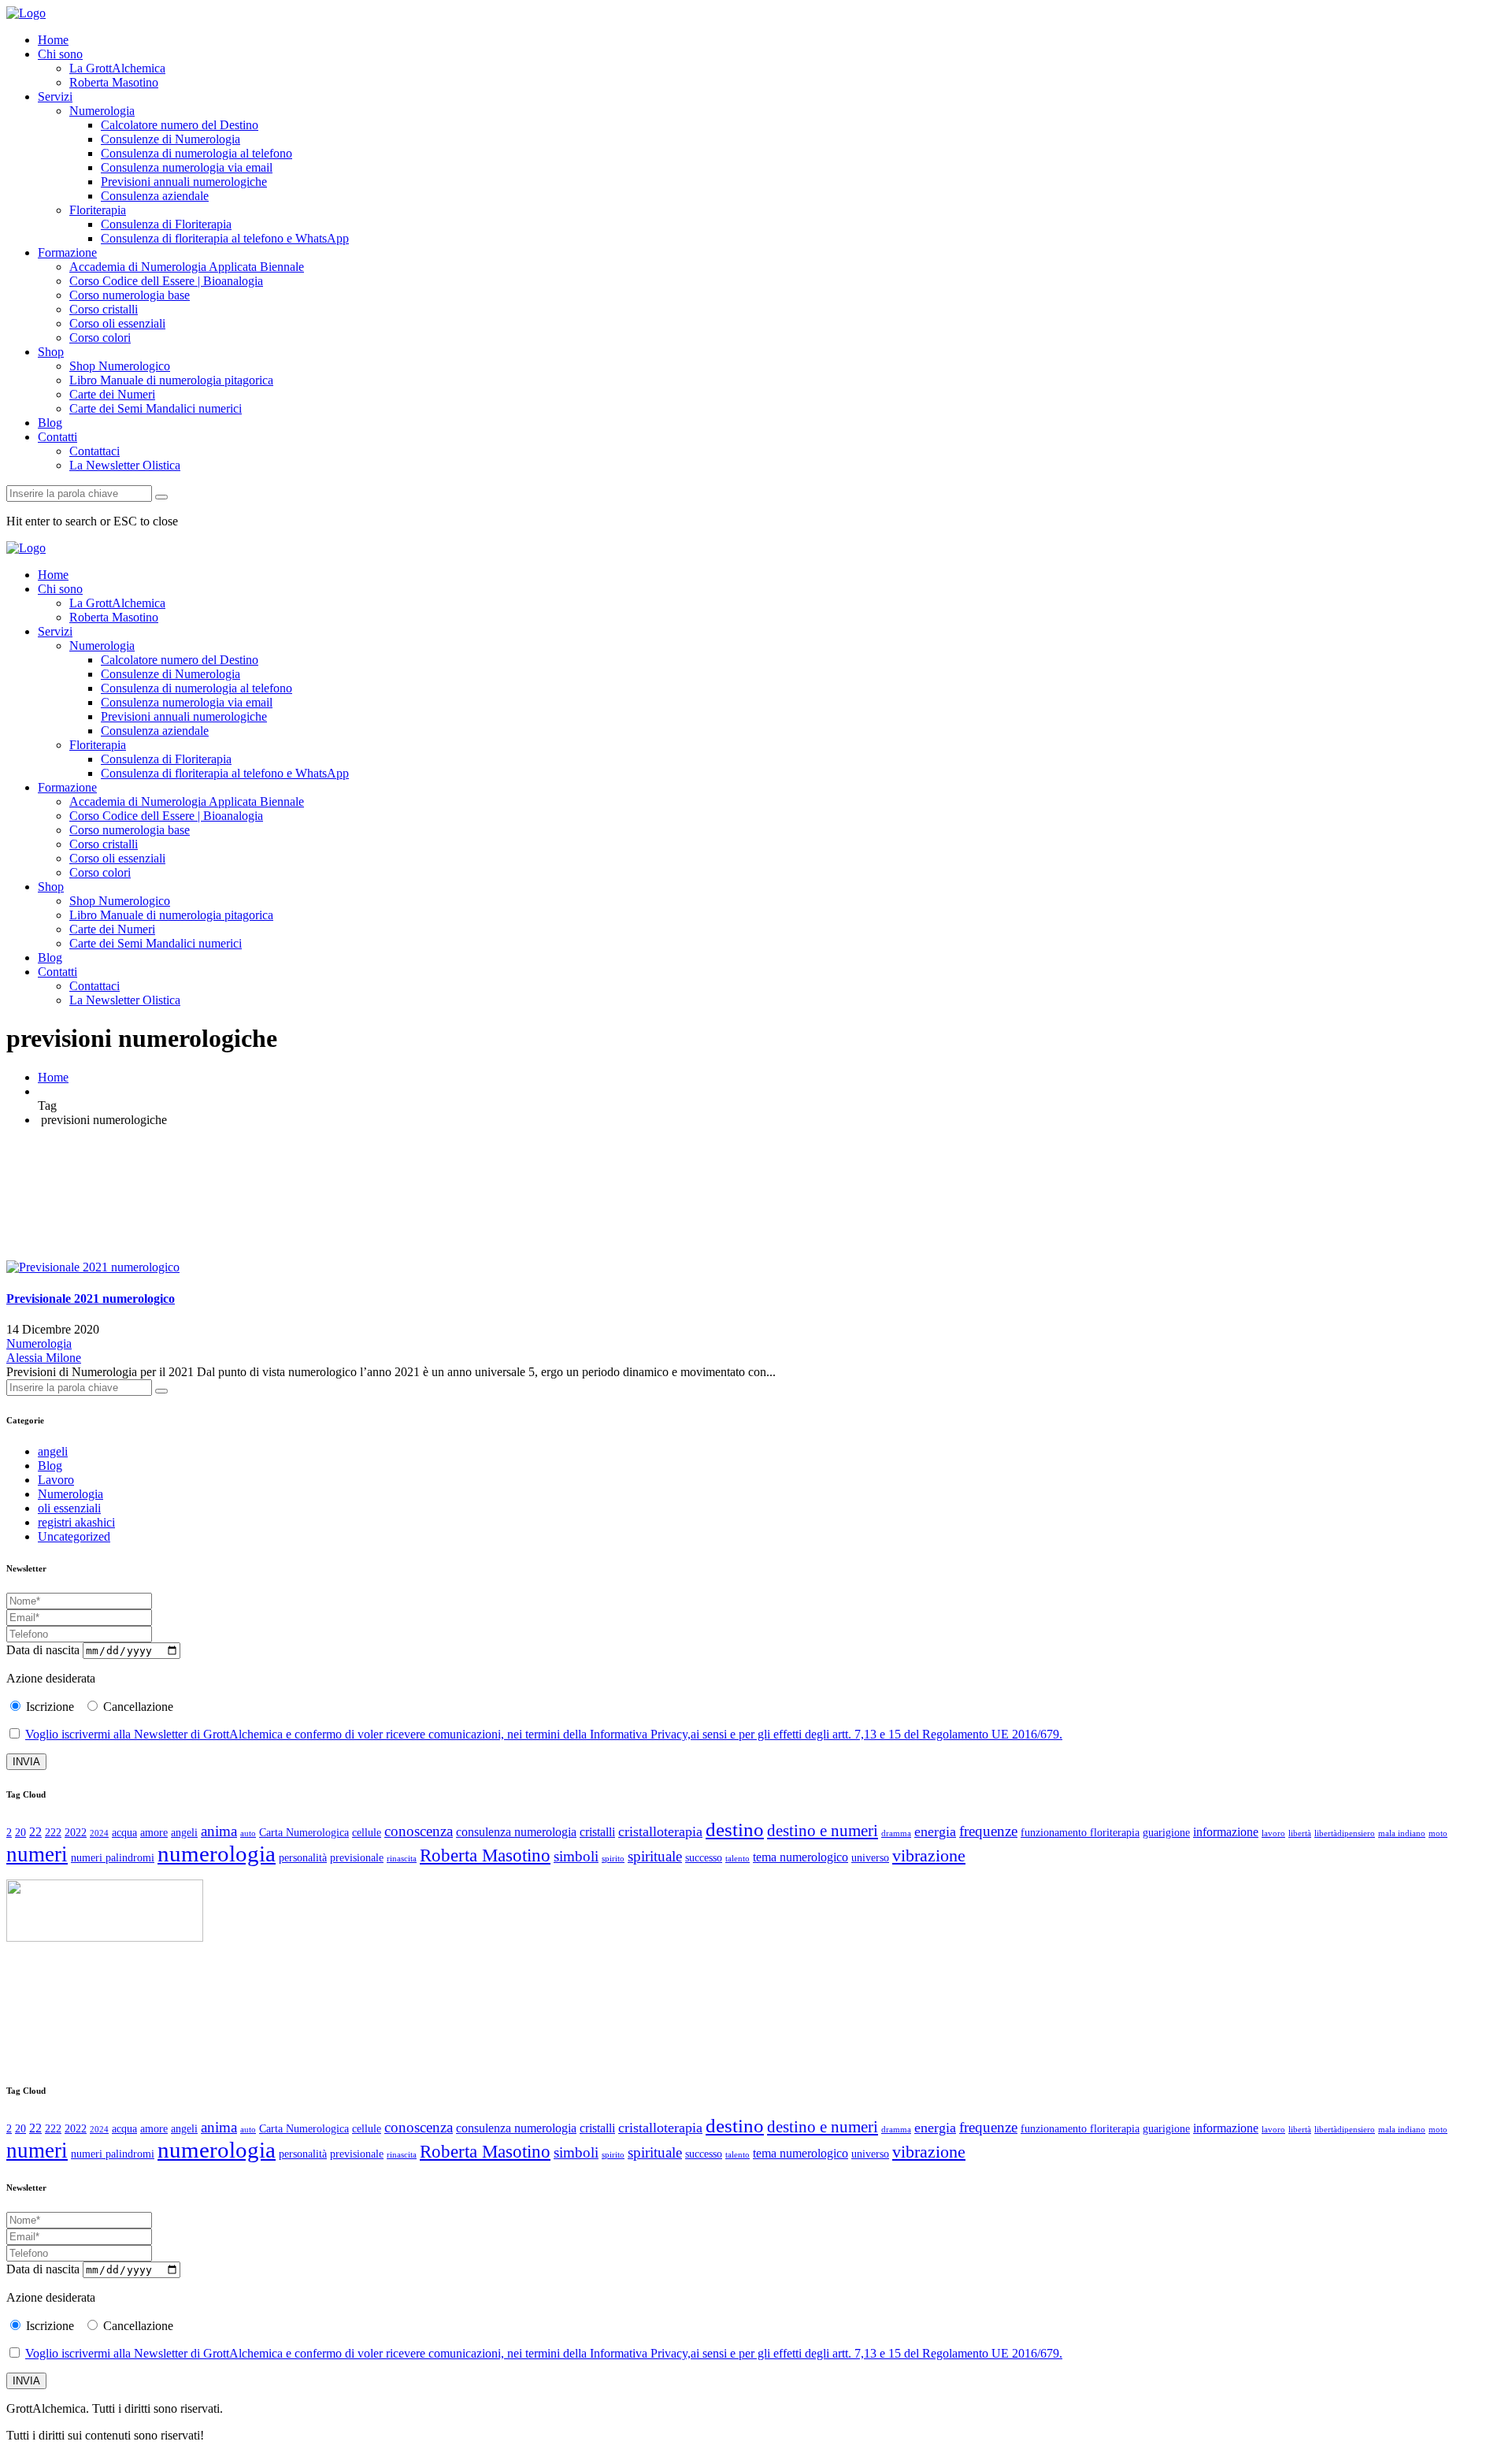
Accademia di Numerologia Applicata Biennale (187, 267)
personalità (303, 1858)
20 (20, 1833)
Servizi (55, 96)
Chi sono (60, 54)
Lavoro (56, 1480)
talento (737, 1859)
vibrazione (929, 1855)
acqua (124, 1833)
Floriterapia (98, 210)
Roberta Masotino (114, 82)
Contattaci (94, 451)
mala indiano (1402, 1833)
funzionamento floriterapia (1080, 1833)
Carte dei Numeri (112, 394)
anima (219, 1831)
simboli (576, 1856)
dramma (896, 1833)
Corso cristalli (104, 309)
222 (53, 1833)
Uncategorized (74, 1536)
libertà (1300, 1833)
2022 (76, 1833)
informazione (1226, 1832)
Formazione (67, 252)
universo (870, 1858)
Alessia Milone (44, 1358)
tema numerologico (800, 1857)
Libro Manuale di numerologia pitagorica (171, 380)
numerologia (217, 1853)
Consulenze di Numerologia (170, 139)
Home (53, 40)
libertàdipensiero (1345, 1833)
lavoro (1273, 1833)
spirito (613, 1859)
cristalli (597, 1832)
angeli (53, 1451)
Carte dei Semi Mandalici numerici (156, 408)
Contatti (57, 437)
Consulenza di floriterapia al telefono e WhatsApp (225, 238)
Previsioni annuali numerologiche (184, 182)
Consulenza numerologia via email (187, 167)
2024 (99, 1833)
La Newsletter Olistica (125, 465)
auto (248, 1833)
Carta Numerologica (304, 1833)
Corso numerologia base (130, 295)
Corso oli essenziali (117, 323)
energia (935, 1831)
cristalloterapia (660, 1831)
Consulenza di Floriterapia (166, 224)
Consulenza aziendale (155, 196)
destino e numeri (823, 1831)
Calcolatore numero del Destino (180, 125)
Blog (50, 423)
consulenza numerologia (516, 1832)
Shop (51, 352)
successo (704, 1858)
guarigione (1166, 1833)
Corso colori (100, 338)
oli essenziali (69, 1508)
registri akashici (76, 1522)
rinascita (402, 1859)
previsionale (357, 1858)
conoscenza (419, 1831)
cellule (367, 1833)
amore (154, 1833)
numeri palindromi (113, 1858)
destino (735, 1829)
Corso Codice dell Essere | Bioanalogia (166, 281)
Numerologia (102, 111)
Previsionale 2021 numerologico (91, 1299)
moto (1438, 1833)
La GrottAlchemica (117, 68)
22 (35, 1832)
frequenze (988, 1831)
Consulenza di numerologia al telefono (196, 153)
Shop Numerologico (120, 366)
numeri (37, 1854)
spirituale (655, 1856)
